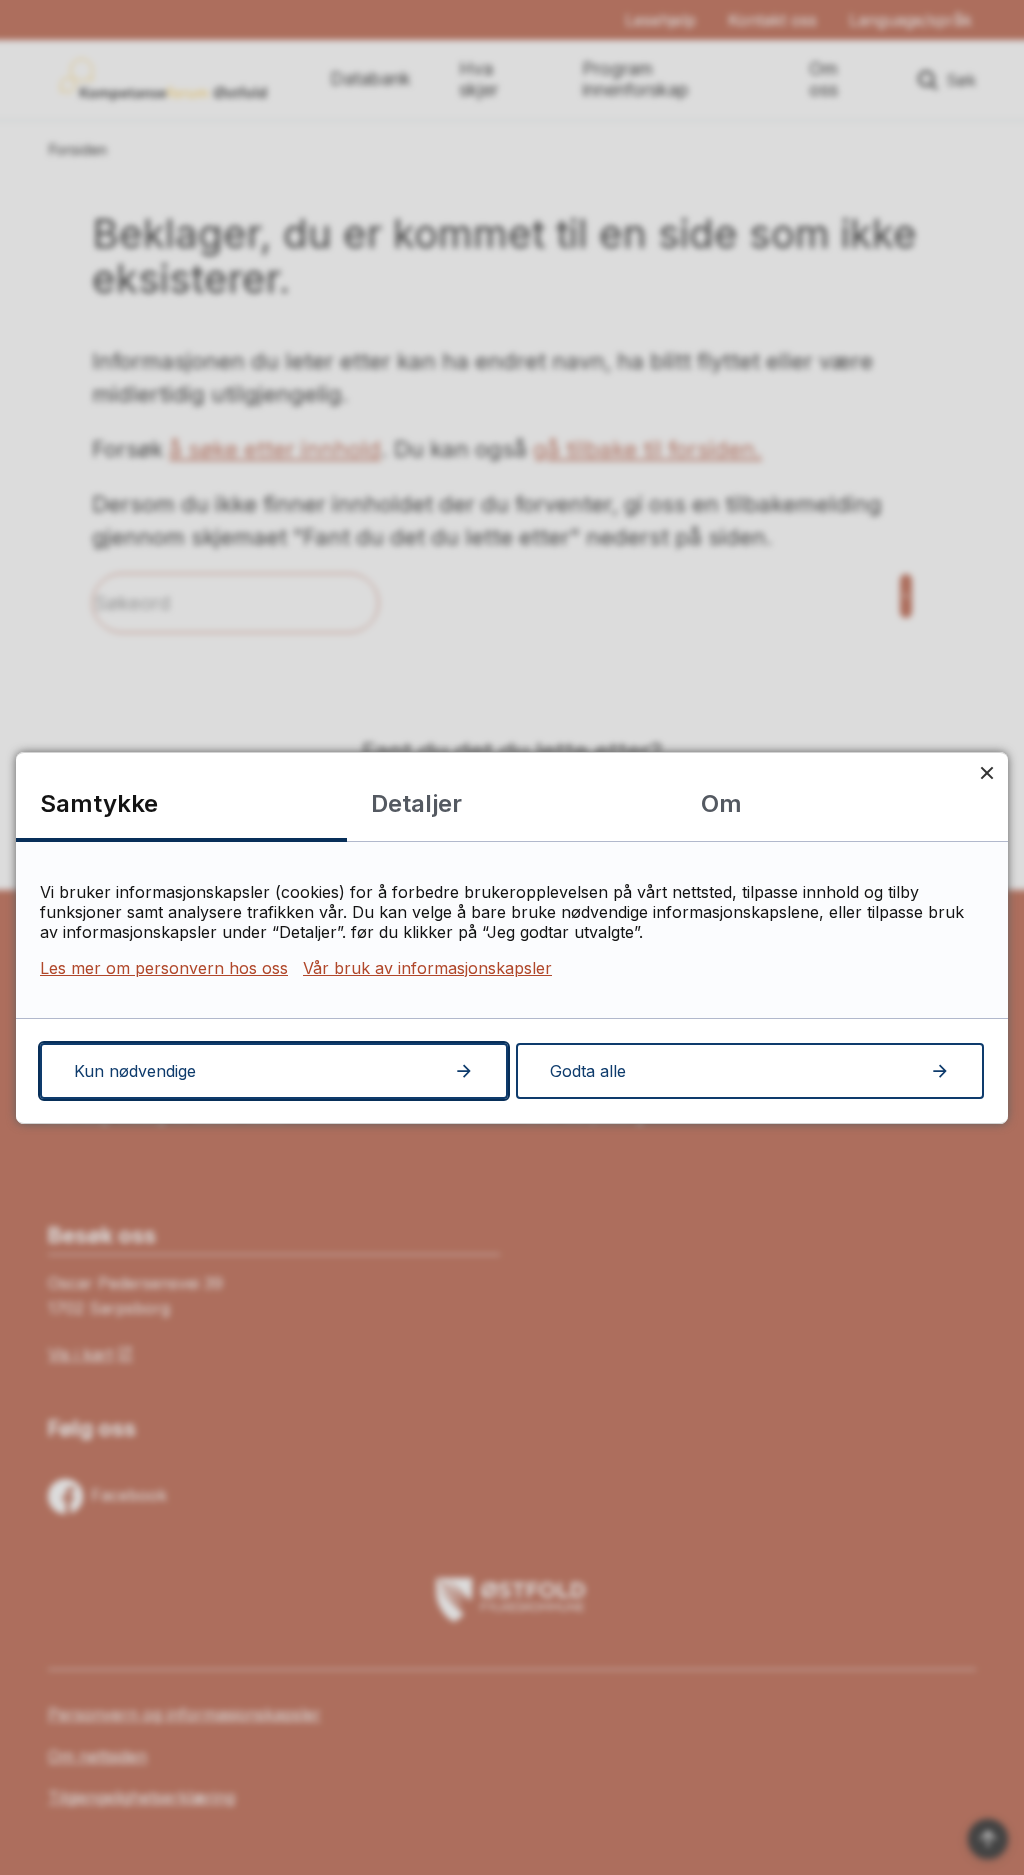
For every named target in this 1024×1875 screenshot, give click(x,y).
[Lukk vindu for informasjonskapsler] (986, 773)
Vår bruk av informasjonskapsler (427, 968)
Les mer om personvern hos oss (164, 968)
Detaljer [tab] (416, 803)
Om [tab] (721, 803)
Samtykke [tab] (99, 803)
